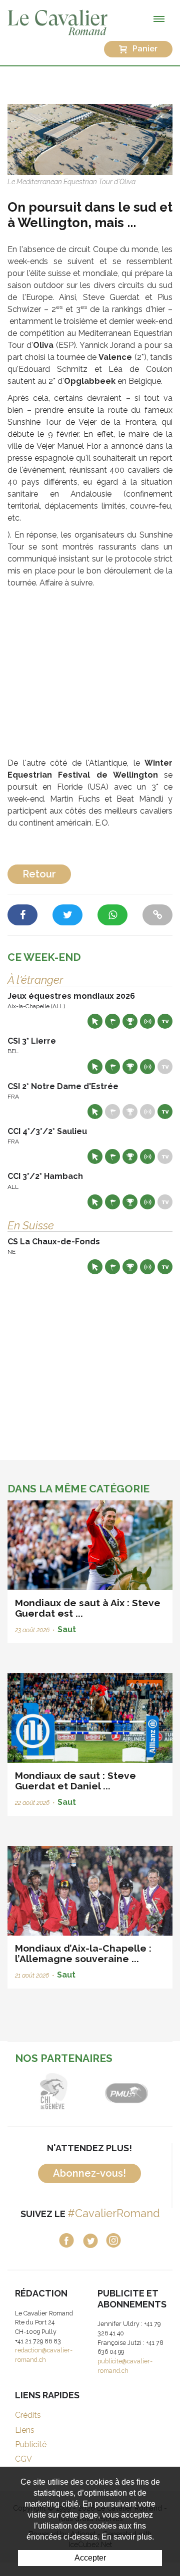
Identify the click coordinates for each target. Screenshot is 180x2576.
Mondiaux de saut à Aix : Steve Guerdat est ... (88, 1608)
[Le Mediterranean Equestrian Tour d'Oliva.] (90, 139)
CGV (23, 2459)
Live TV (165, 1021)
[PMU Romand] (126, 2091)
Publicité (31, 2444)
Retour (39, 874)
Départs (112, 1021)
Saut (67, 1629)
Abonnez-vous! (89, 2173)
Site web (95, 1021)
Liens (25, 2430)
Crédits (28, 2415)
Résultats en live (147, 1021)
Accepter (90, 2558)
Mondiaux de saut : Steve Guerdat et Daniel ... (75, 1781)
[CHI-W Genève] (54, 2091)
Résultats (130, 1021)
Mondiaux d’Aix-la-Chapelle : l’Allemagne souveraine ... (83, 1953)
